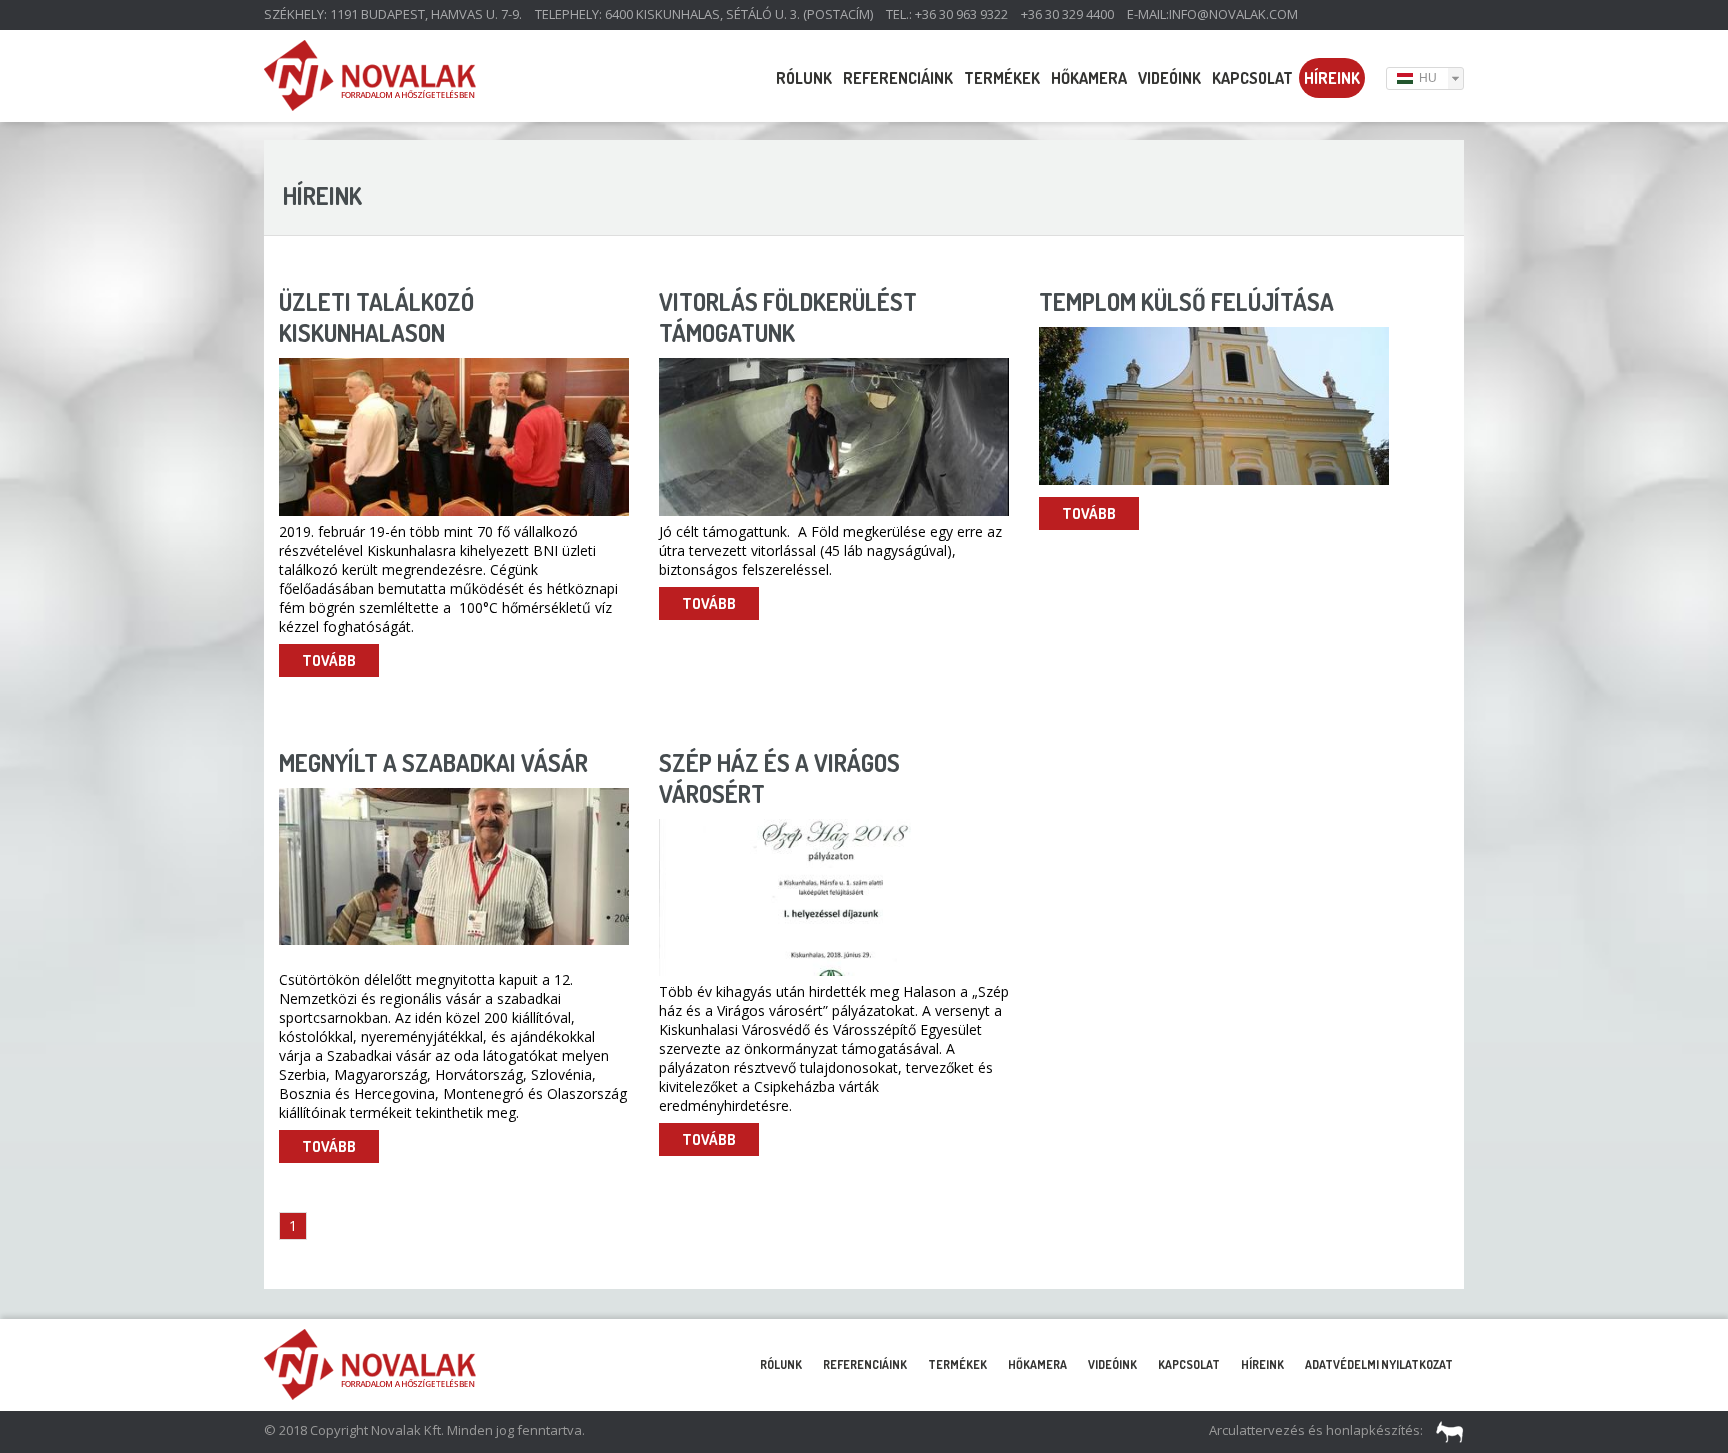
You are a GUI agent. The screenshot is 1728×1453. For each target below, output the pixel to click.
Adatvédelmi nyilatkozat (1379, 1364)
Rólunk (804, 78)
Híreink (1332, 78)
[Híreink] (370, 105)
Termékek (1002, 78)
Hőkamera (1089, 78)
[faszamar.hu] (1445, 1430)
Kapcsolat (1252, 78)
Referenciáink (898, 78)
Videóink (1169, 78)
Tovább (329, 660)
